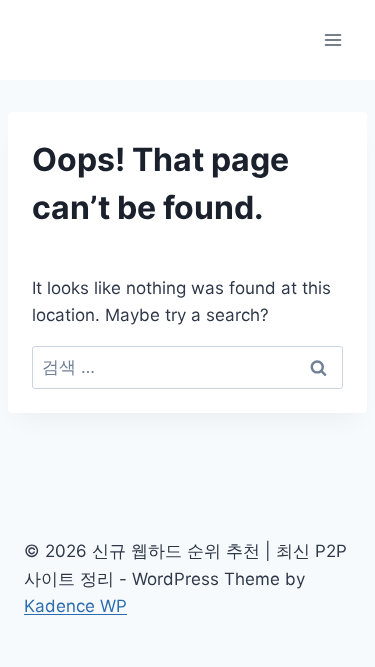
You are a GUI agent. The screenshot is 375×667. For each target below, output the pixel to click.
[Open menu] (332, 39)
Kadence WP (75, 606)
